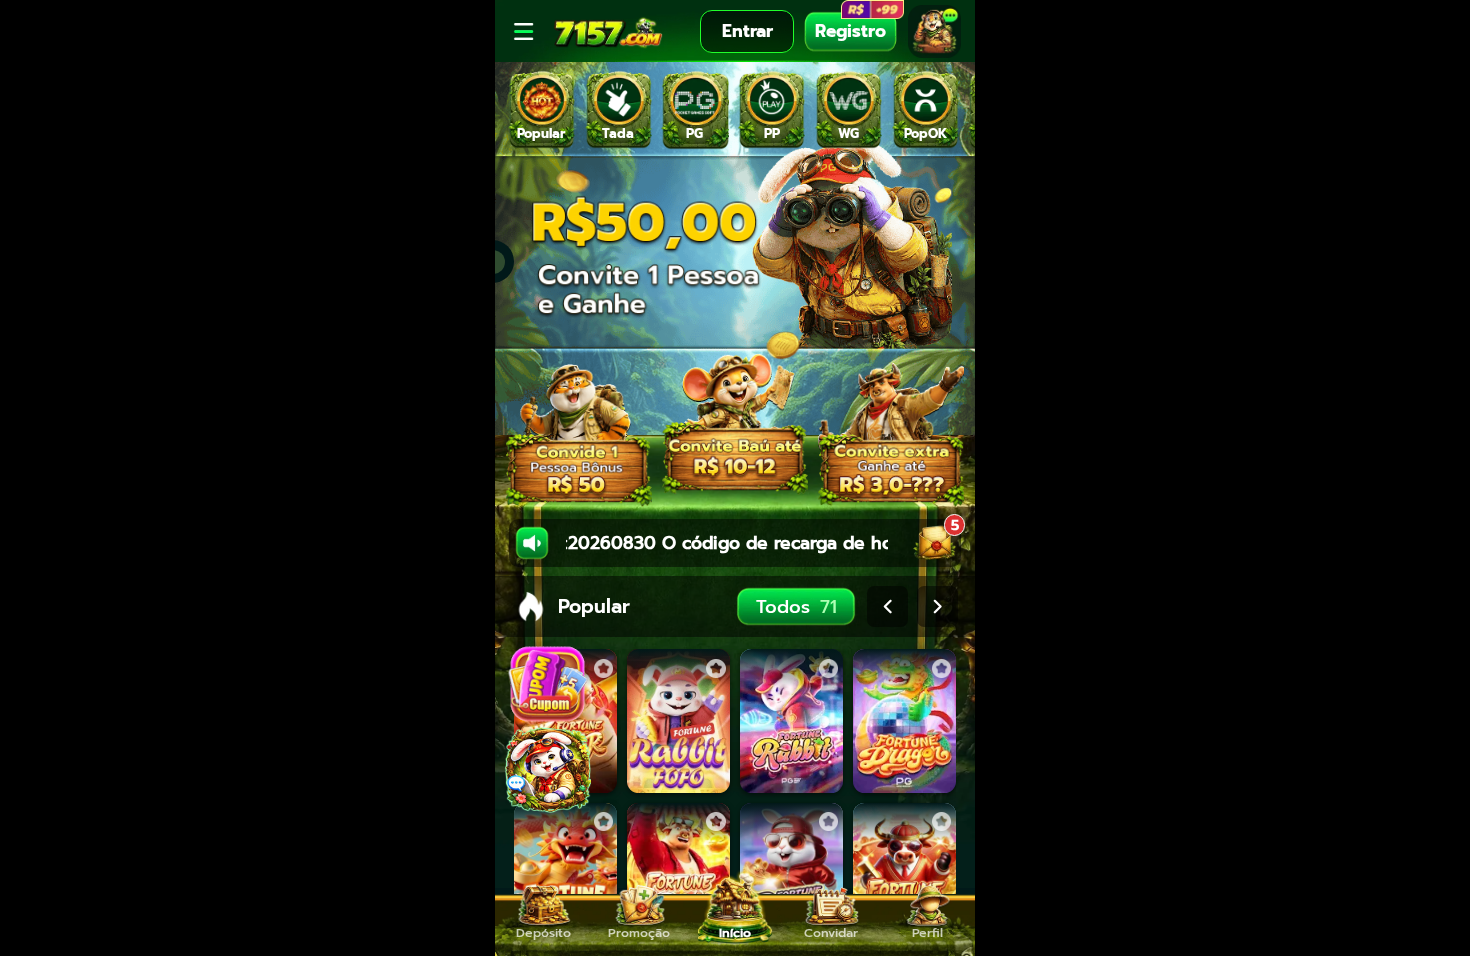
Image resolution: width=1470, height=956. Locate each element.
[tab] (541, 110)
